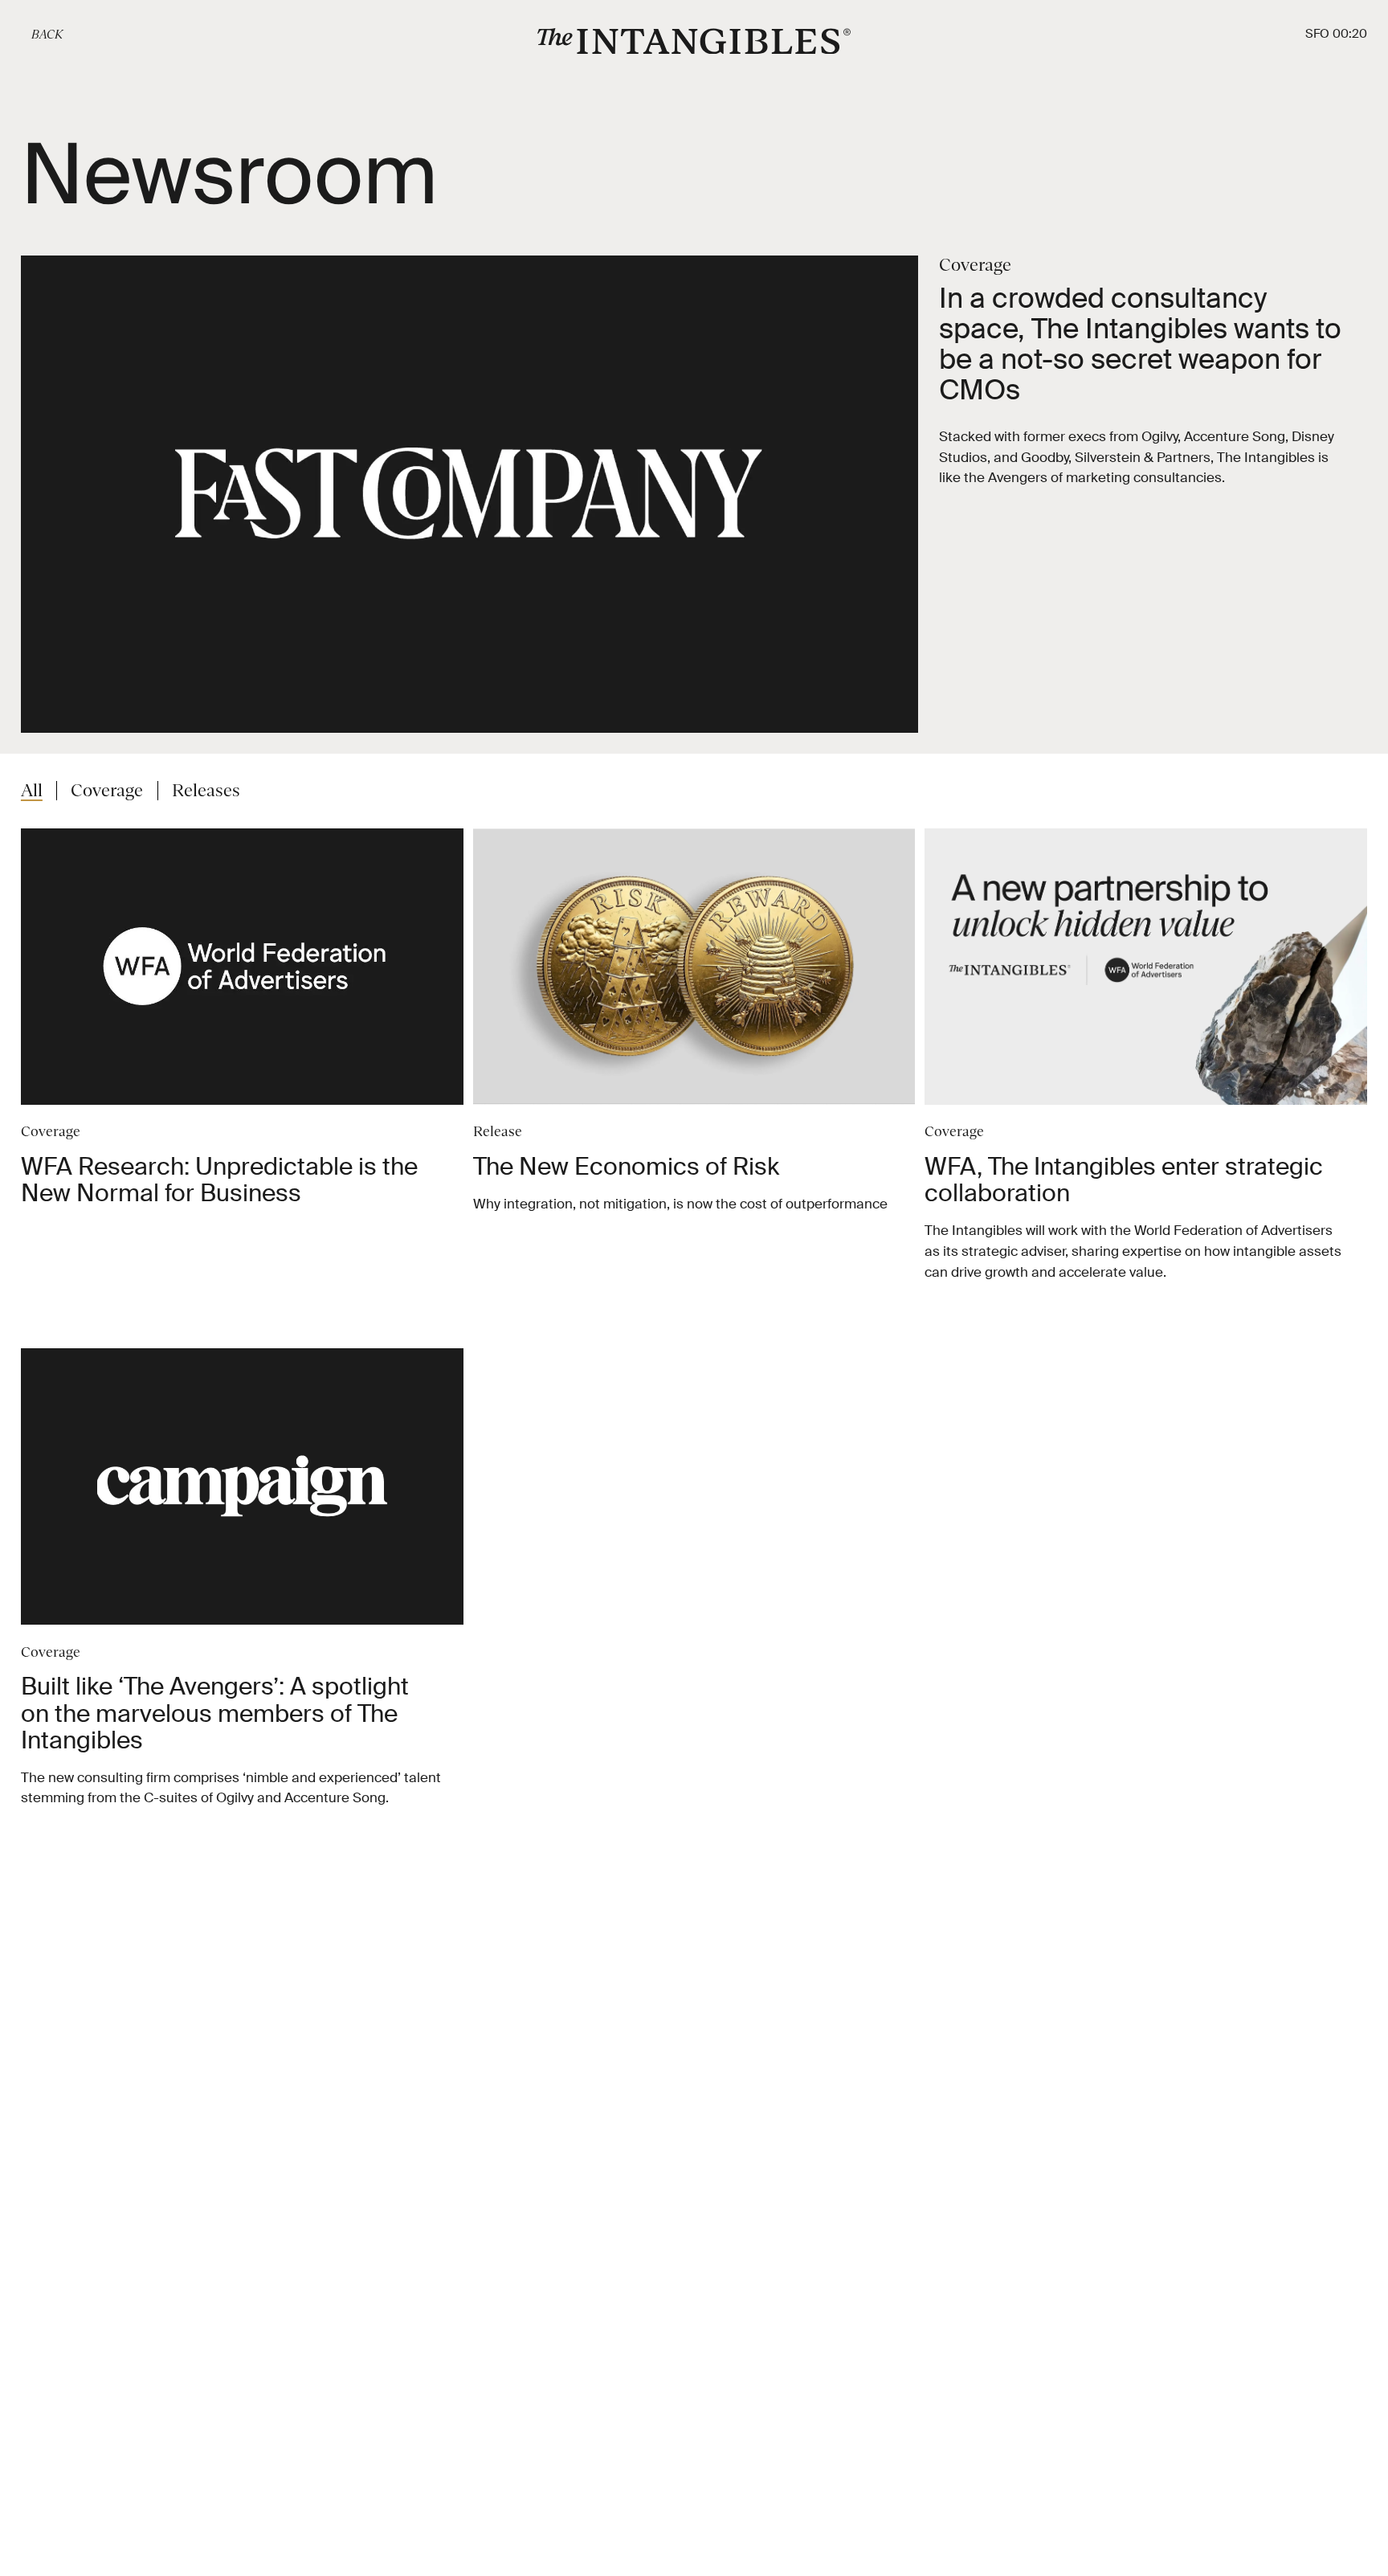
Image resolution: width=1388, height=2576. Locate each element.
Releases (206, 791)
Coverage (107, 791)
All (32, 791)
